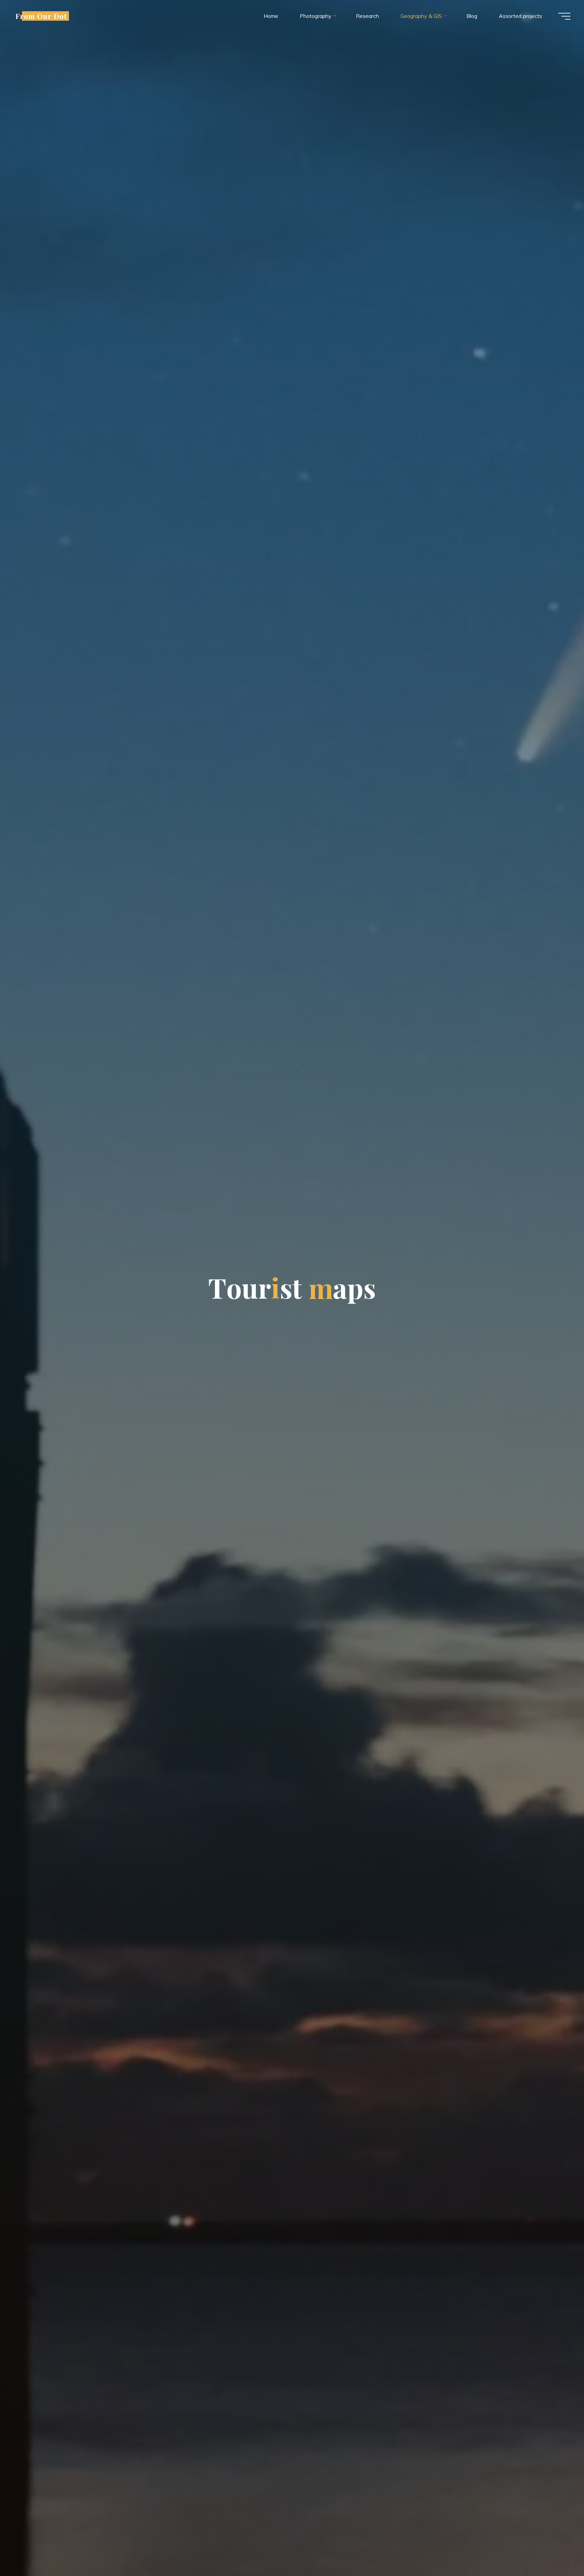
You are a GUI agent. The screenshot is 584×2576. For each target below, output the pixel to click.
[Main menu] (564, 16)
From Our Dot (41, 16)
